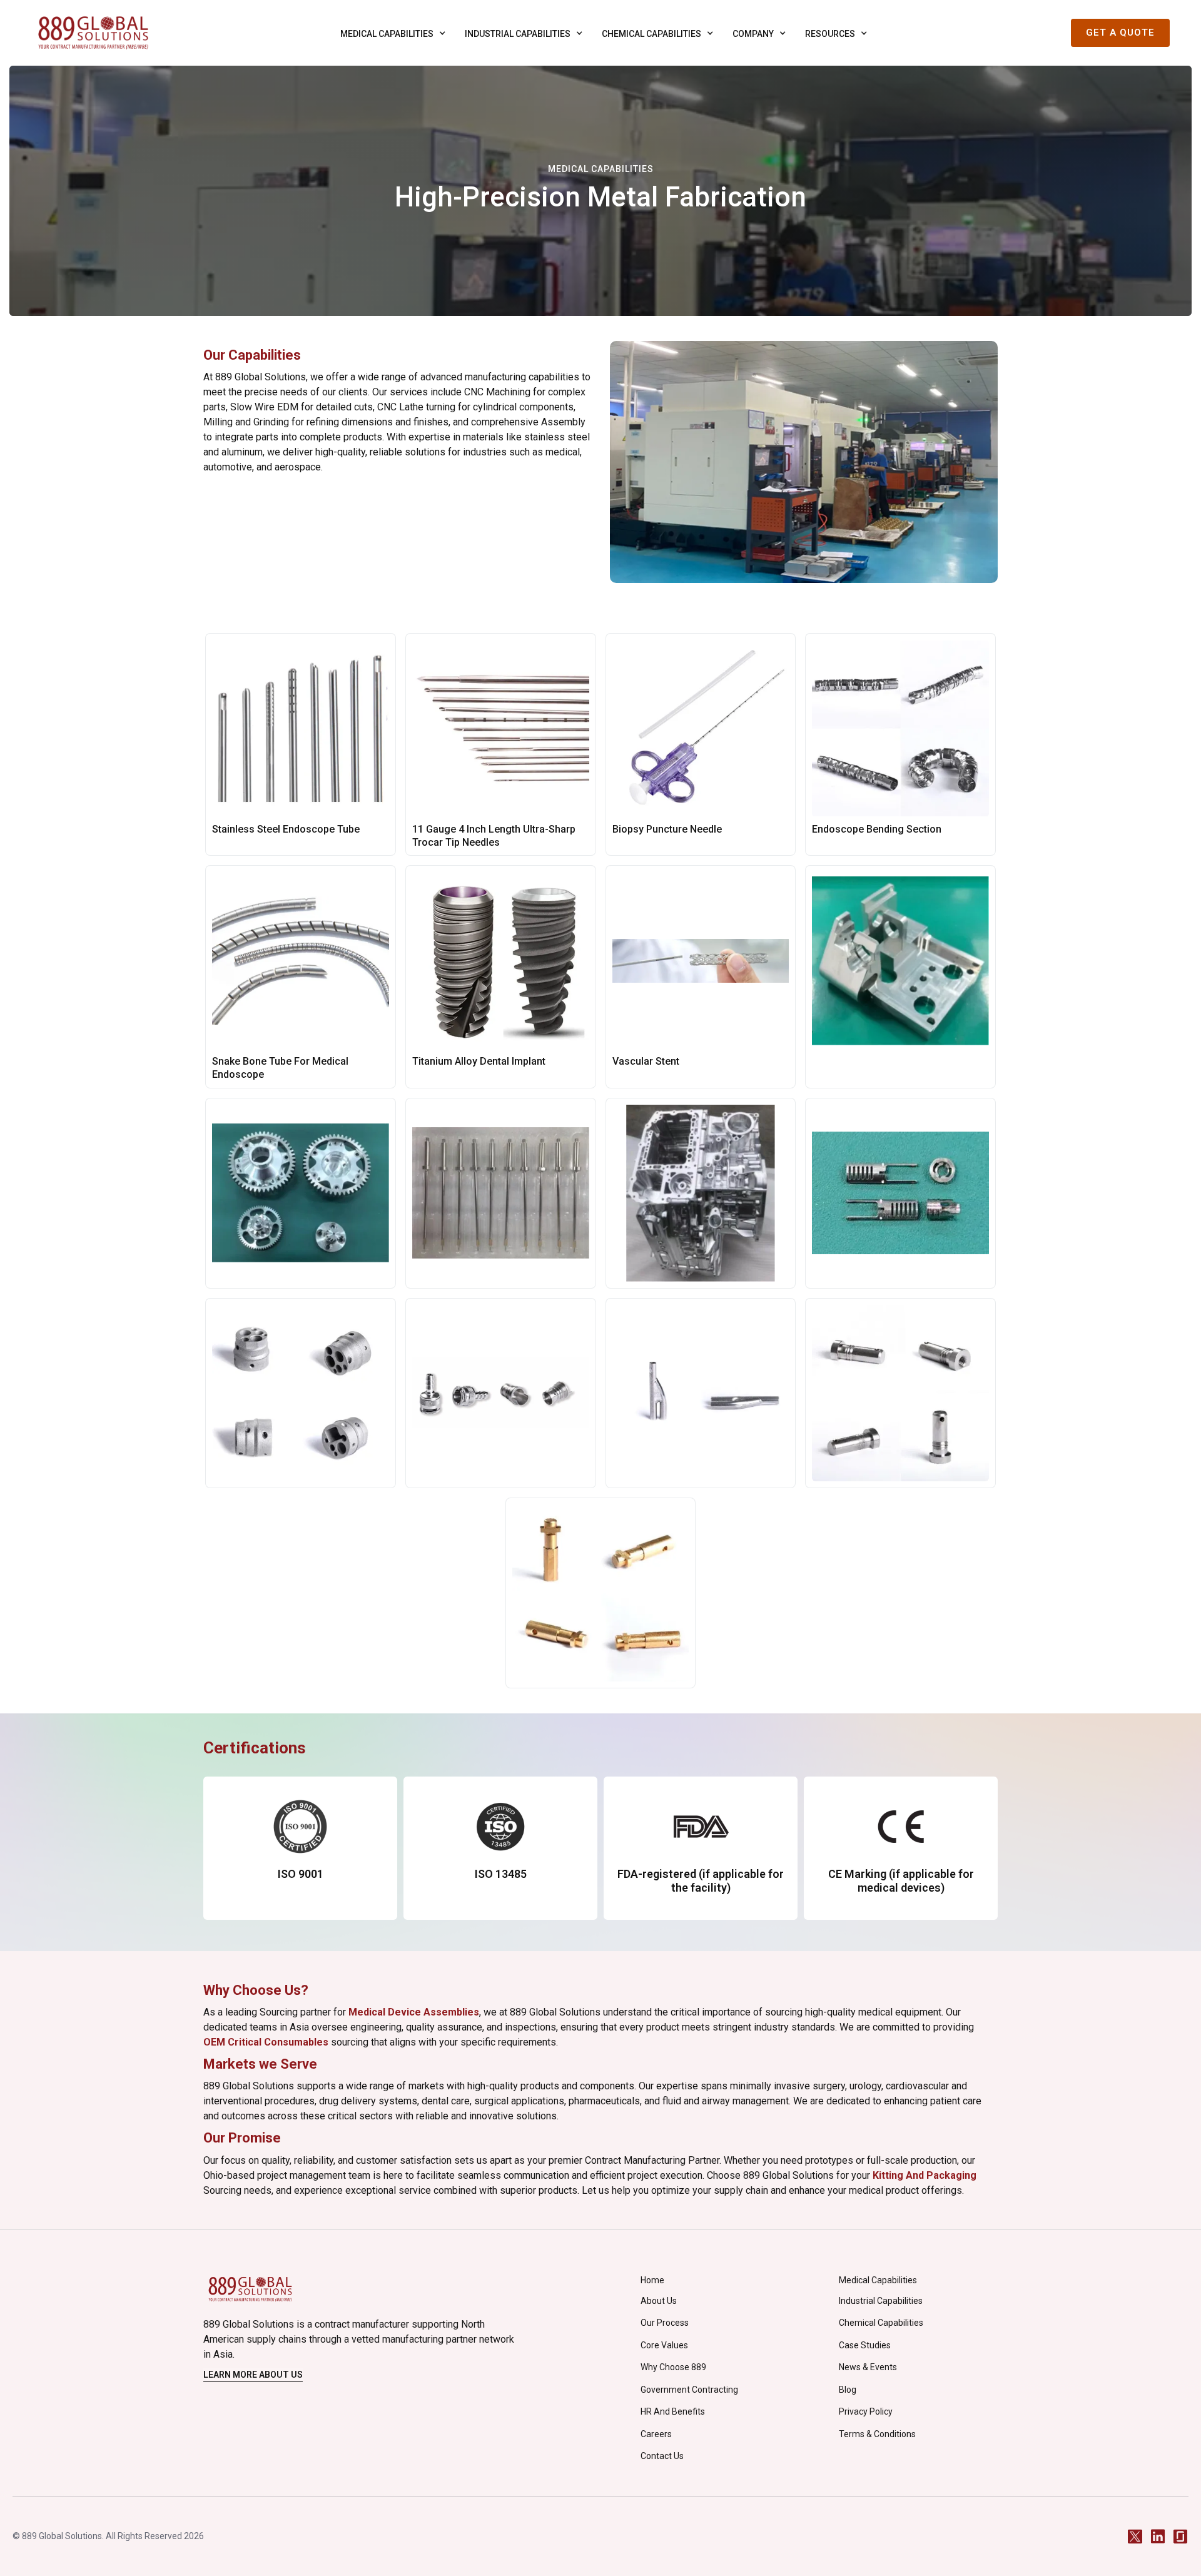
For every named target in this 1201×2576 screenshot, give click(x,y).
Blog (848, 2390)
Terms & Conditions (877, 2434)
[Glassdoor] (1180, 2536)
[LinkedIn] (1158, 2536)
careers (656, 2434)
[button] (390, 33)
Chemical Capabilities (881, 2323)
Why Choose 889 (673, 2367)
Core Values (664, 2345)
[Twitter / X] (1135, 2536)
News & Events (868, 2367)
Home (652, 2280)
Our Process (665, 2323)
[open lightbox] (900, 976)
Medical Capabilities (878, 2280)
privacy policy (866, 2411)
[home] (93, 33)
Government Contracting (689, 2390)
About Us (659, 2301)
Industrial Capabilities (881, 2301)
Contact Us (662, 2456)
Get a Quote (1120, 33)
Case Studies (865, 2345)
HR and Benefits (673, 2411)
